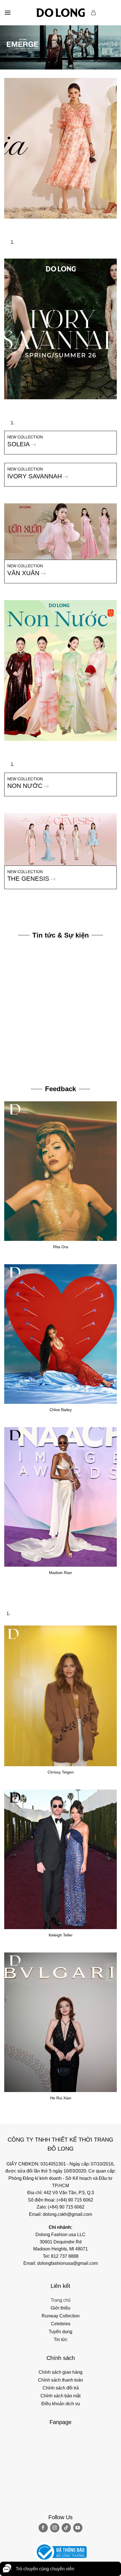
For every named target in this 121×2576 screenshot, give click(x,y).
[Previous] (10, 224)
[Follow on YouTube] (78, 2528)
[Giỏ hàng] (94, 13)
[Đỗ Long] (60, 13)
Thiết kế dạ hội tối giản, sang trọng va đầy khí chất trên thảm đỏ (59, 1058)
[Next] (25, 224)
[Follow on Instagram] (55, 2528)
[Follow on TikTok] (66, 2528)
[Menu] (8, 13)
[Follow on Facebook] (43, 2528)
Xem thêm (14, 1066)
